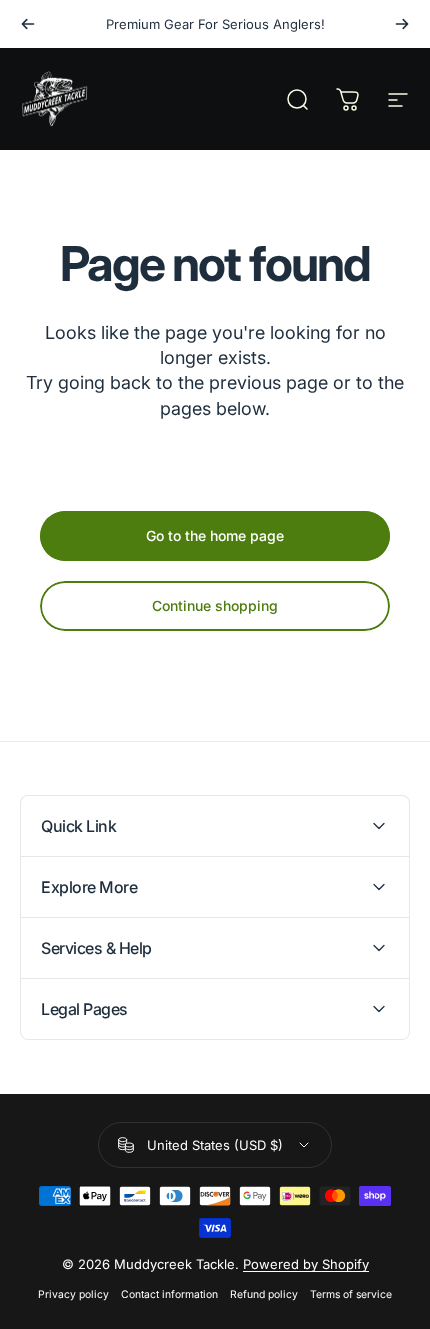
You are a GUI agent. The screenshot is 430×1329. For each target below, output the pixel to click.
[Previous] (28, 24)
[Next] (402, 24)
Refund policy (264, 1294)
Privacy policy (73, 1294)
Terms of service (351, 1294)
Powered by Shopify (306, 1264)
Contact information (169, 1294)
